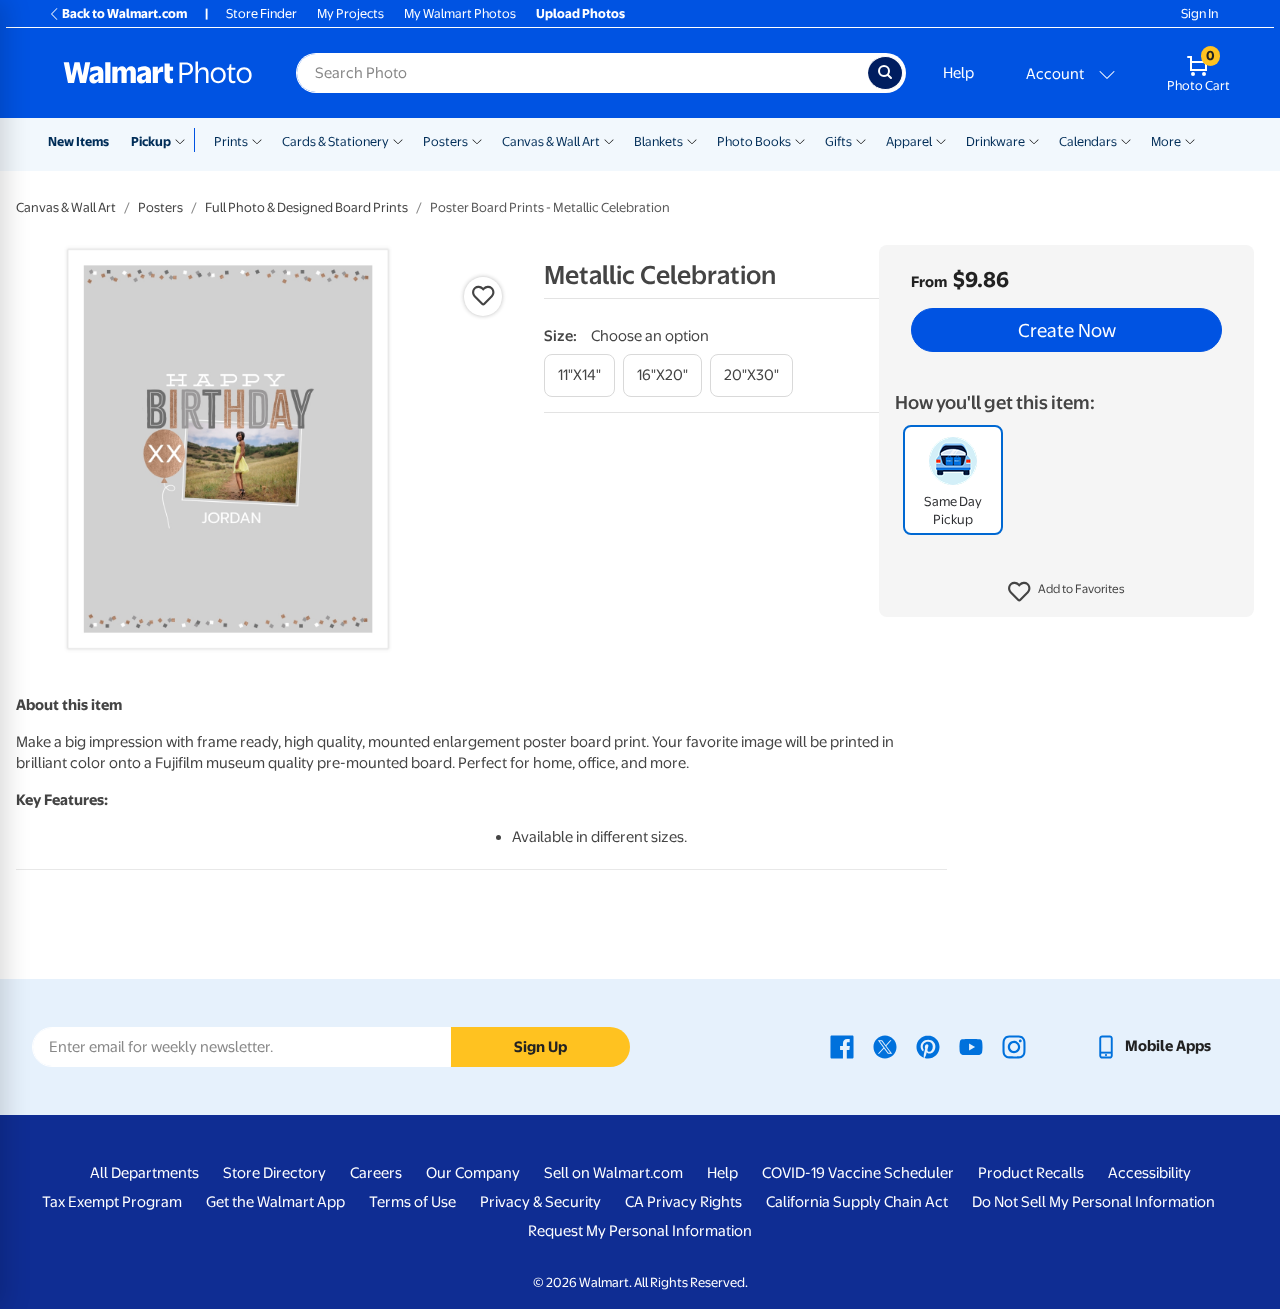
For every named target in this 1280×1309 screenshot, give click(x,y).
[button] (1066, 592)
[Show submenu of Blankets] (692, 140)
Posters (445, 141)
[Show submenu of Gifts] (861, 140)
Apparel (909, 141)
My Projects (350, 13)
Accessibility (1149, 1173)
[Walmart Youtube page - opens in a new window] (971, 1046)
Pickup (151, 141)
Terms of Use (412, 1202)
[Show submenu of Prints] (257, 140)
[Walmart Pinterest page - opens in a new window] (928, 1046)
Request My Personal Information (640, 1231)
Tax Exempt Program (112, 1202)
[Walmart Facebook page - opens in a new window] (842, 1046)
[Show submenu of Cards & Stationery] (398, 140)
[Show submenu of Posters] (477, 140)
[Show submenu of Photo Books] (800, 140)
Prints (231, 141)
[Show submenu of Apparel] (941, 140)
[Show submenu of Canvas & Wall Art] (609, 140)
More (1166, 141)
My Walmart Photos (460, 13)
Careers (376, 1173)
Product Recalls (1031, 1173)
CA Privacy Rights (683, 1202)
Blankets (658, 141)
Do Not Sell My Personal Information (1093, 1202)
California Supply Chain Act (857, 1202)
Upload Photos (580, 13)
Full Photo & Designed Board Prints (306, 207)
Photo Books (754, 141)
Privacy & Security (540, 1202)
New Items (78, 141)
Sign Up (540, 1047)
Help (958, 73)
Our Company (473, 1173)
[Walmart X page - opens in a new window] (885, 1046)
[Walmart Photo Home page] (158, 73)
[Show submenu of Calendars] (1126, 140)
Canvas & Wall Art (551, 141)
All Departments (144, 1173)
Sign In (1199, 13)
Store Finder (261, 13)
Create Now (1067, 330)
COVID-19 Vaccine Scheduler (858, 1173)
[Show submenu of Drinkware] (1034, 140)
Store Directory (274, 1173)
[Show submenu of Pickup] (184, 140)
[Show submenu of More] (1190, 140)
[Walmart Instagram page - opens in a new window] (1014, 1046)
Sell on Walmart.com (613, 1173)
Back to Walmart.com (124, 13)
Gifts (838, 141)
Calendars (1088, 141)
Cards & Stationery (335, 141)
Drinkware (995, 141)
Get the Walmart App (275, 1202)
